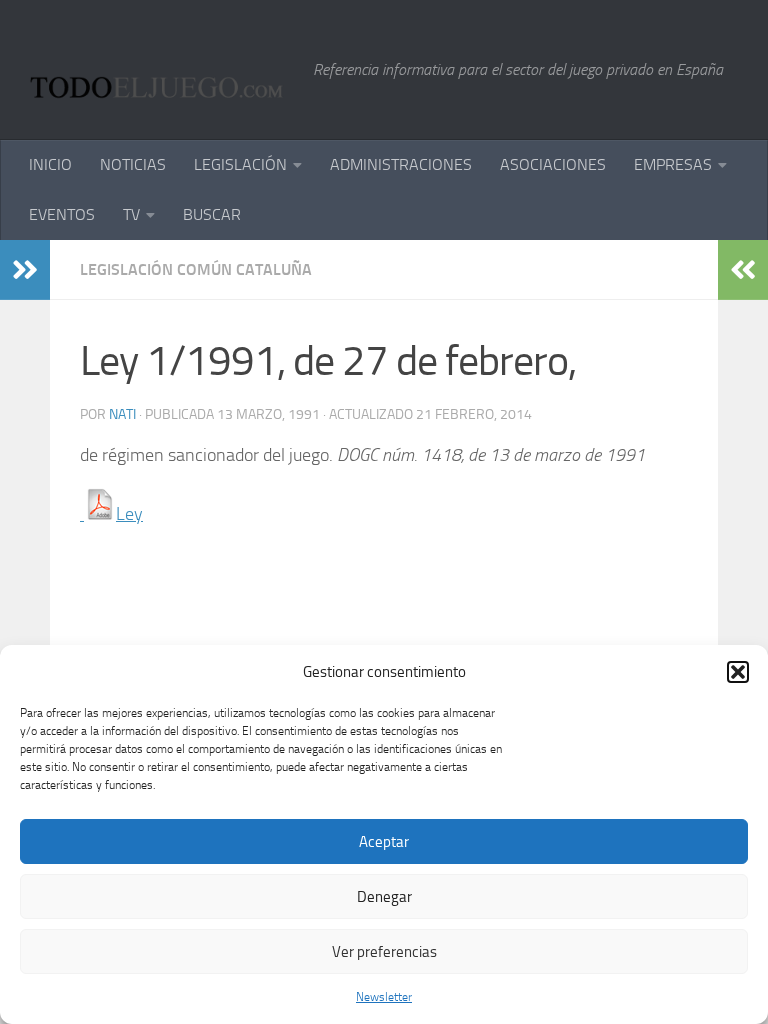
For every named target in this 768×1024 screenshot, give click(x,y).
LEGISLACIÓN (240, 164)
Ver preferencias (384, 952)
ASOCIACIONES (553, 164)
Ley (129, 514)
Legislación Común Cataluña (196, 269)
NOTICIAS (133, 164)
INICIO (50, 164)
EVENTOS (62, 214)
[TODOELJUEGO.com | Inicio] (161, 70)
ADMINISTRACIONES (401, 164)
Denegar (384, 897)
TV (131, 214)
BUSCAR (212, 214)
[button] (738, 672)
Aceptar (384, 842)
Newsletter (384, 997)
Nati (122, 414)
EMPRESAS (673, 164)
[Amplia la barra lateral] (25, 270)
